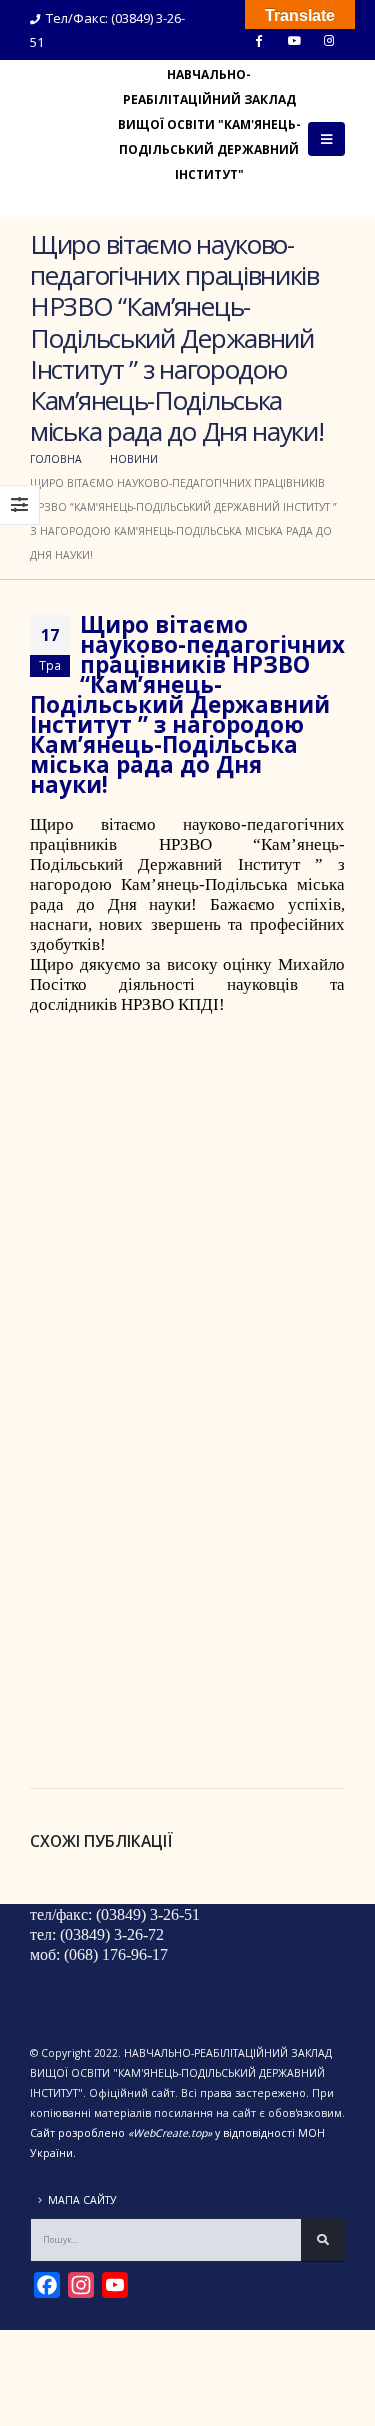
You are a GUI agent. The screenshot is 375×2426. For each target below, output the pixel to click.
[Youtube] (294, 40)
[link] (187, 854)
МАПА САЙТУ (82, 2200)
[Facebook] (259, 40)
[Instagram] (329, 40)
